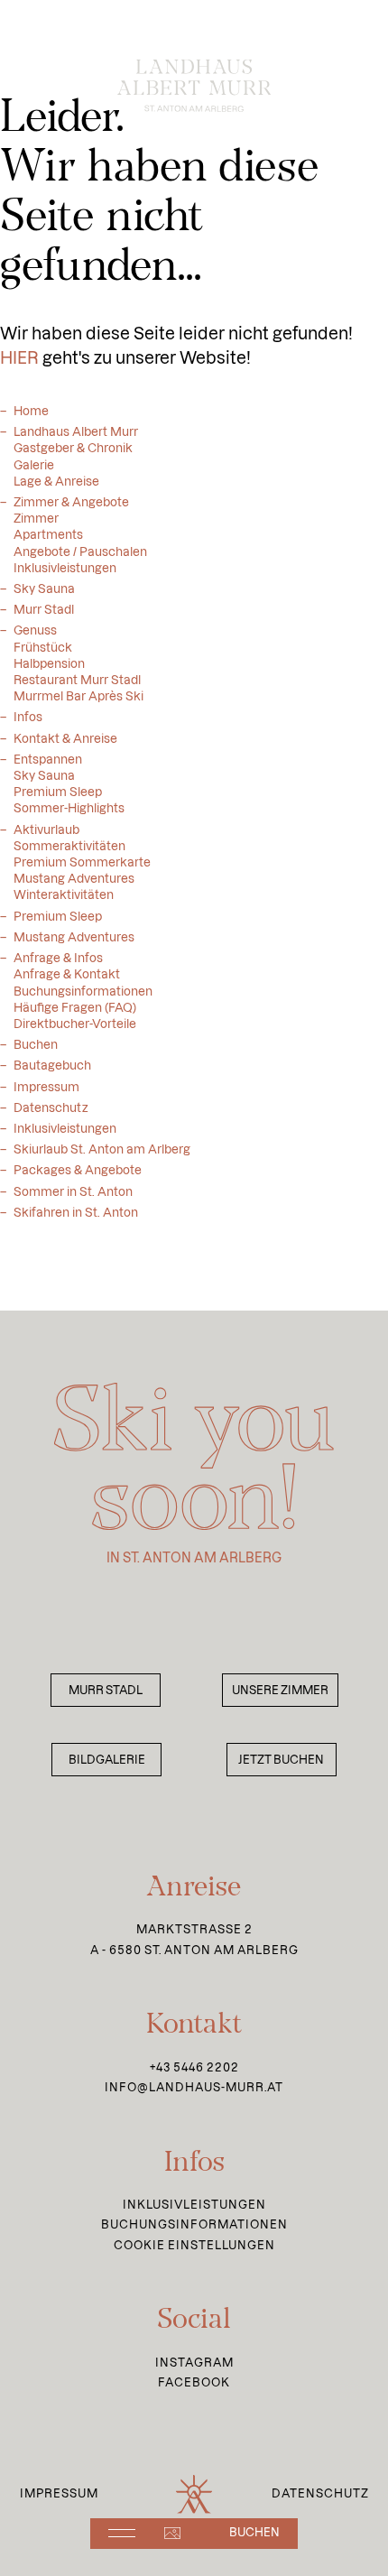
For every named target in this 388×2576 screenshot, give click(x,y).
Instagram (194, 2363)
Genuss (35, 630)
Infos (28, 717)
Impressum (46, 1087)
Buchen (36, 1044)
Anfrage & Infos (58, 958)
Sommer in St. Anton (73, 1191)
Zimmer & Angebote (71, 502)
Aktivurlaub (46, 829)
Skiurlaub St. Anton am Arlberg (102, 1149)
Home (31, 411)
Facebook (194, 2382)
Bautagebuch (52, 1065)
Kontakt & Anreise (65, 738)
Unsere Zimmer (280, 1690)
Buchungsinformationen (194, 2224)
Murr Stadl (44, 609)
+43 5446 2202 (194, 2067)
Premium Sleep (58, 916)
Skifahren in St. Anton (76, 1212)
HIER (19, 358)
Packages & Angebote (78, 1170)
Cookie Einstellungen (194, 2245)
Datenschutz (51, 1107)
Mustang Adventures (74, 937)
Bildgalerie (107, 1760)
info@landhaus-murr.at (194, 2087)
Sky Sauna (44, 588)
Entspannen (48, 759)
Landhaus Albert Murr (76, 431)
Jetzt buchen (281, 1760)
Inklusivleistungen (65, 1128)
